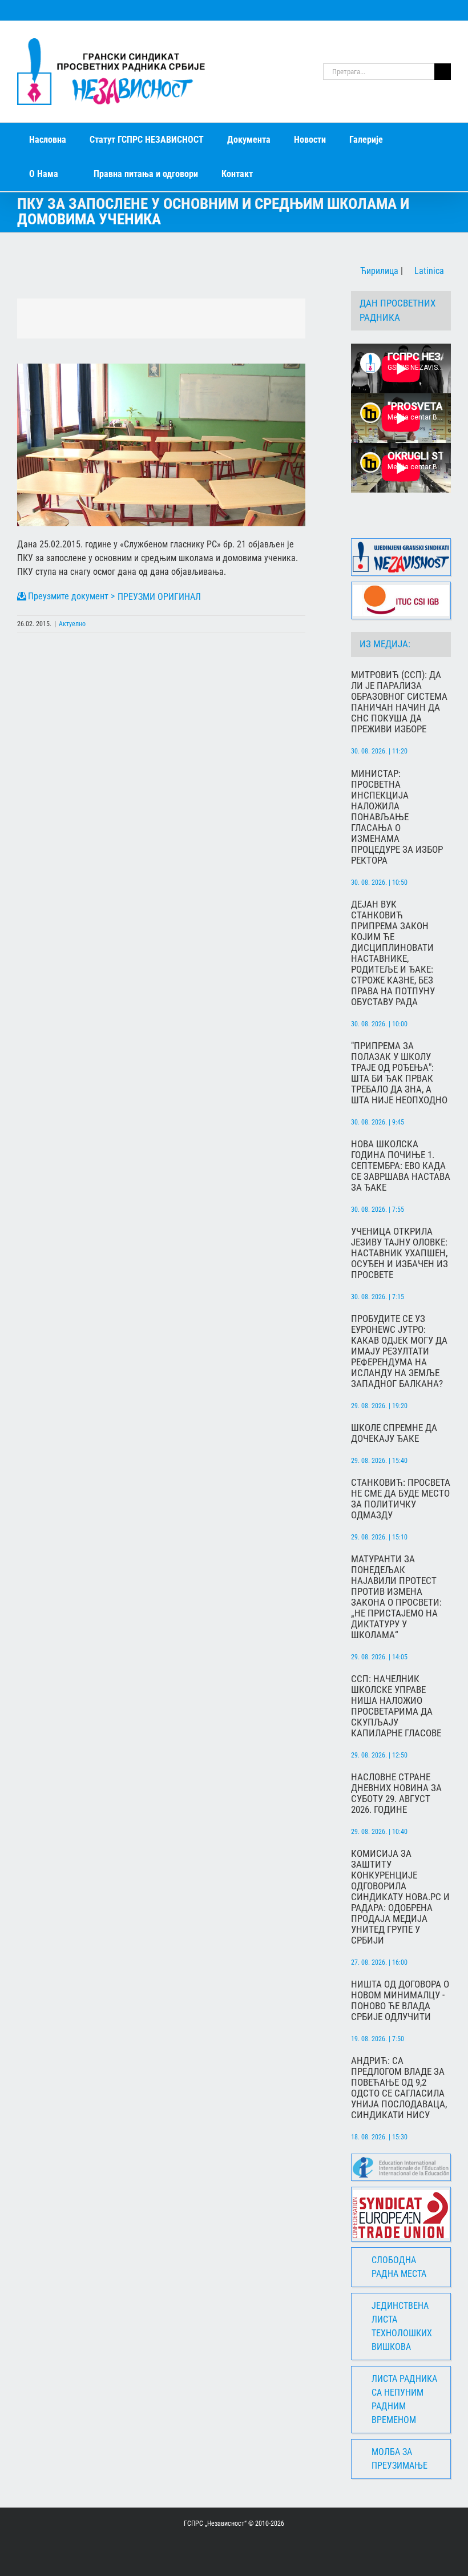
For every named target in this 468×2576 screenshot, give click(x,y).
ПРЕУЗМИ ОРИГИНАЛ (159, 597)
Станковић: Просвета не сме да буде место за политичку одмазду (401, 1499)
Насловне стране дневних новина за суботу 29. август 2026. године (396, 1793)
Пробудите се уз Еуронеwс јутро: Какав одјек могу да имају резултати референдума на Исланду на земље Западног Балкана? (399, 1351)
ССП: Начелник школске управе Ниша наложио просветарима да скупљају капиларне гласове (396, 1706)
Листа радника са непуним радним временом (404, 2399)
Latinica (428, 271)
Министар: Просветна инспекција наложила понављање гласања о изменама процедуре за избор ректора (397, 817)
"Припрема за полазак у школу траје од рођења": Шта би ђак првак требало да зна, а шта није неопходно (399, 1073)
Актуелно (72, 624)
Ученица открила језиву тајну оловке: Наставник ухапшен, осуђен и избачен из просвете (400, 1253)
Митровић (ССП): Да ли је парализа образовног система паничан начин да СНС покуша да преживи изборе (399, 702)
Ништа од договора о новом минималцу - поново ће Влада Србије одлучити (400, 2001)
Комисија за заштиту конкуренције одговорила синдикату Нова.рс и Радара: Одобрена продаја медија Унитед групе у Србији (400, 1897)
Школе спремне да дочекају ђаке (394, 1433)
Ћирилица (378, 271)
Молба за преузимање (400, 2459)
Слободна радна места (399, 2267)
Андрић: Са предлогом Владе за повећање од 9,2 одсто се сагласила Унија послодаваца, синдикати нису (399, 2088)
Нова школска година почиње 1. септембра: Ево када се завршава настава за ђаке (401, 1166)
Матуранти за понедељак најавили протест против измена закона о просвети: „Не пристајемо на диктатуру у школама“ (396, 1597)
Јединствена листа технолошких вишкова (402, 2326)
